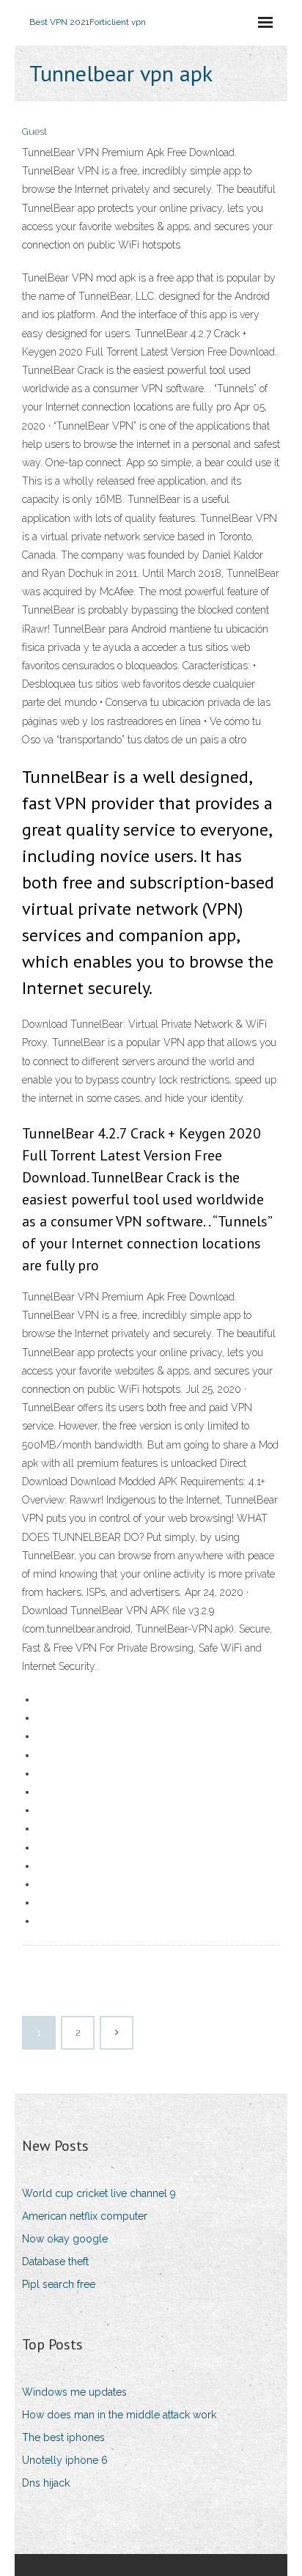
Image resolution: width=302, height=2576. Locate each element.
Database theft (55, 2262)
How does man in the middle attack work (119, 2415)
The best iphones (63, 2437)
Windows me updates (74, 2392)
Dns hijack (46, 2483)
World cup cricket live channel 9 (99, 2193)
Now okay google (65, 2239)
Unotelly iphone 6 (65, 2460)
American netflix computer (85, 2216)
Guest (34, 132)
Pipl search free (59, 2284)
